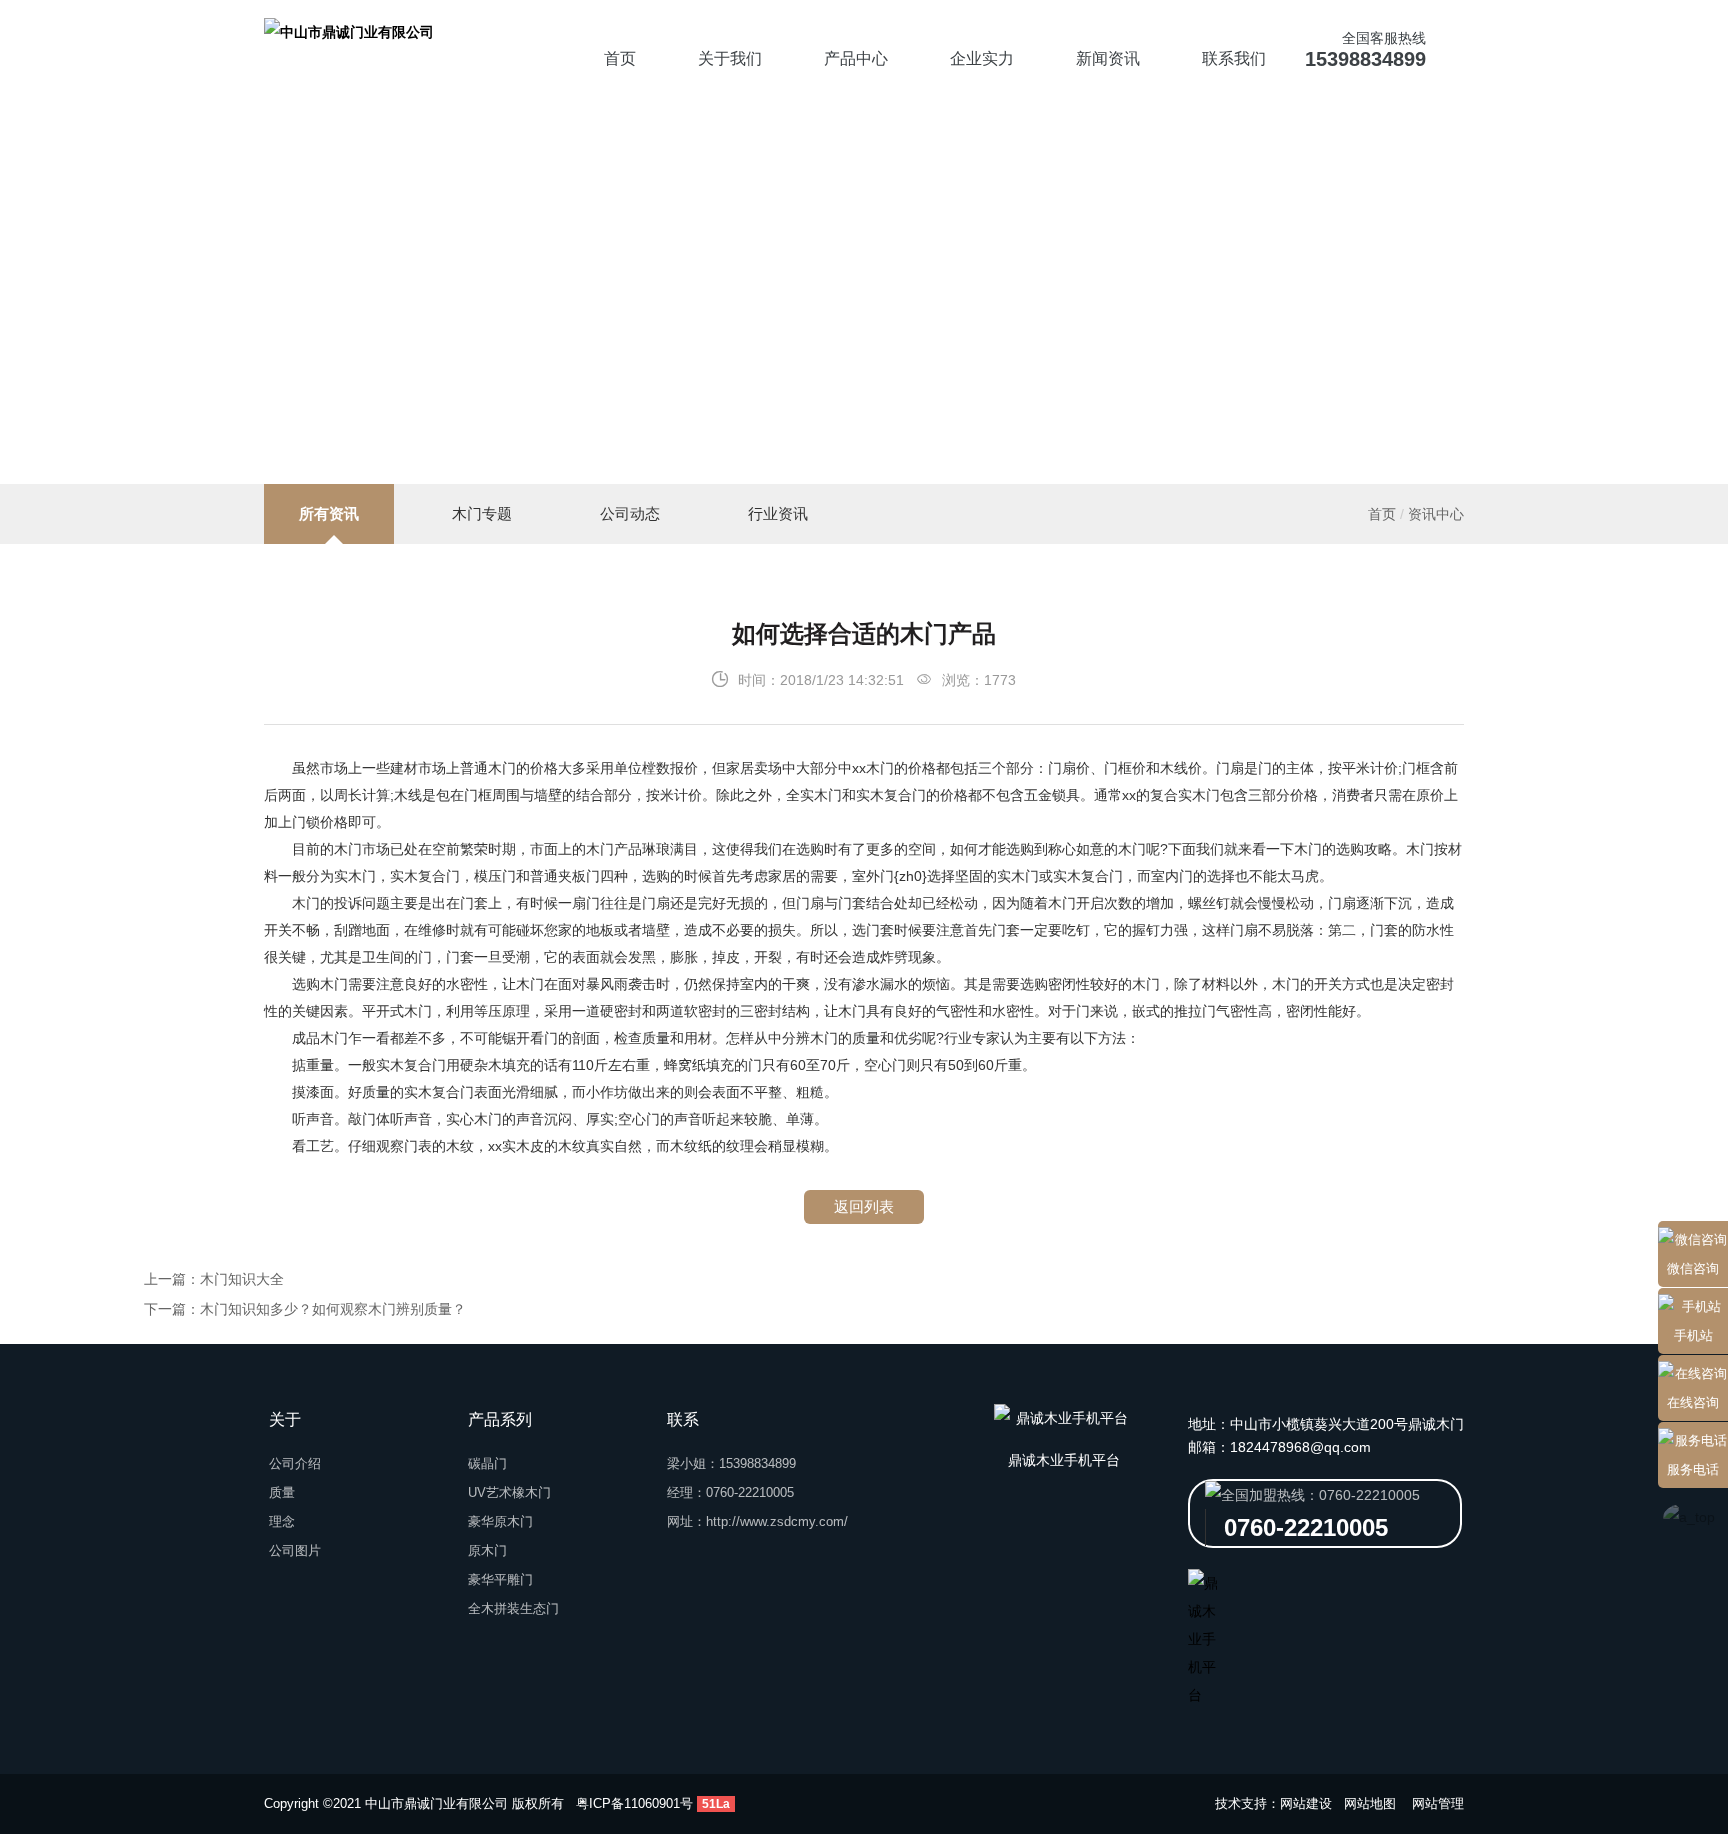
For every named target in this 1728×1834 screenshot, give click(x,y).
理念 (282, 1521)
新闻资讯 (1108, 58)
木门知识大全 (242, 1279)
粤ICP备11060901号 (634, 1803)
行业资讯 (778, 513)
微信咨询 (1693, 1268)
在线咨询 (1693, 1402)
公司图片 (295, 1550)
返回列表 (864, 1206)
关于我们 (730, 58)
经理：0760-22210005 (730, 1492)
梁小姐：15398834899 (731, 1463)
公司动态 (630, 513)
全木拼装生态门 (513, 1608)
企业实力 (982, 58)
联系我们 (1234, 58)
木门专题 (482, 513)
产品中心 (856, 58)
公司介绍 (295, 1463)
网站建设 (1306, 1803)
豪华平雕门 (500, 1579)
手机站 (1693, 1335)
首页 (620, 58)
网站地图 (1370, 1803)
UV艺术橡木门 (509, 1492)
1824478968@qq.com (1300, 1447)
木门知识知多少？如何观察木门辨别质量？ (333, 1309)
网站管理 (1438, 1803)
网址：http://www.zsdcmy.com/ (757, 1521)
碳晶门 (487, 1463)
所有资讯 (329, 513)
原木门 (487, 1550)
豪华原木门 (500, 1521)
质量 (282, 1492)
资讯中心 (1436, 514)
